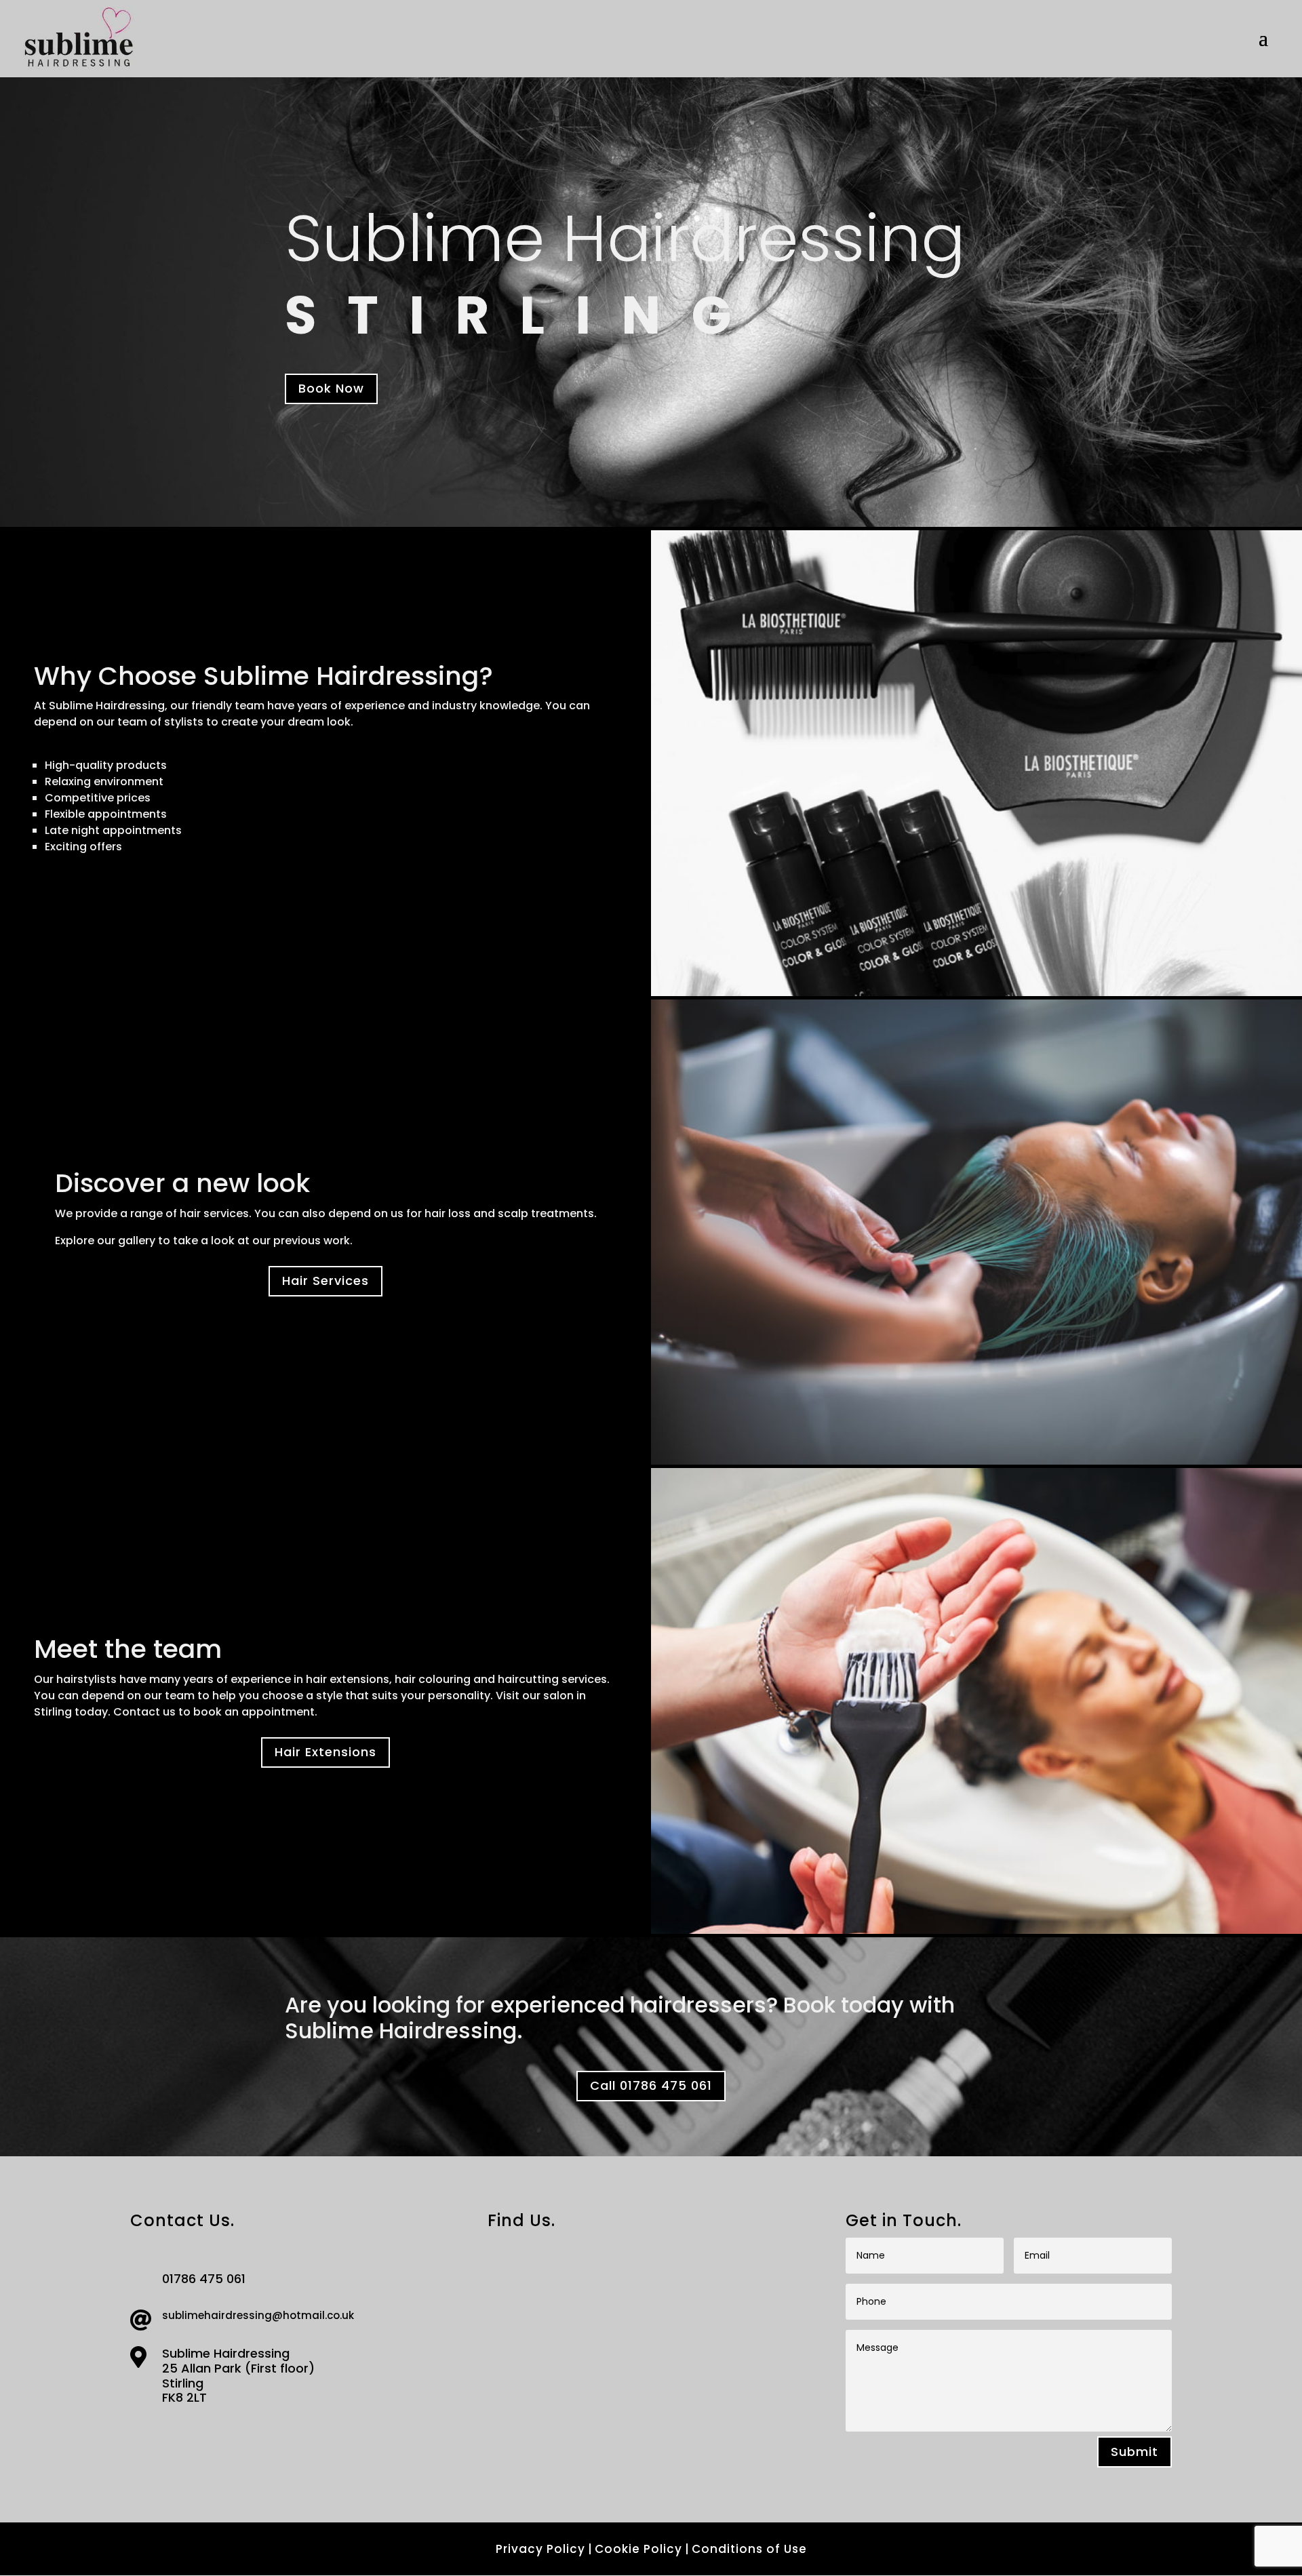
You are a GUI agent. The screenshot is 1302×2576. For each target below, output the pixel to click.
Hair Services (325, 1281)
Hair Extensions (325, 1752)
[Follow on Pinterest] (202, 2433)
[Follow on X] (172, 2433)
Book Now (331, 388)
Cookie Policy (638, 2549)
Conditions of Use (749, 2549)
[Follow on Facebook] (142, 2433)
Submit (1135, 2452)
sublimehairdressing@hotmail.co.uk (258, 2315)
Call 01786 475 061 (651, 2085)
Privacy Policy (540, 2549)
